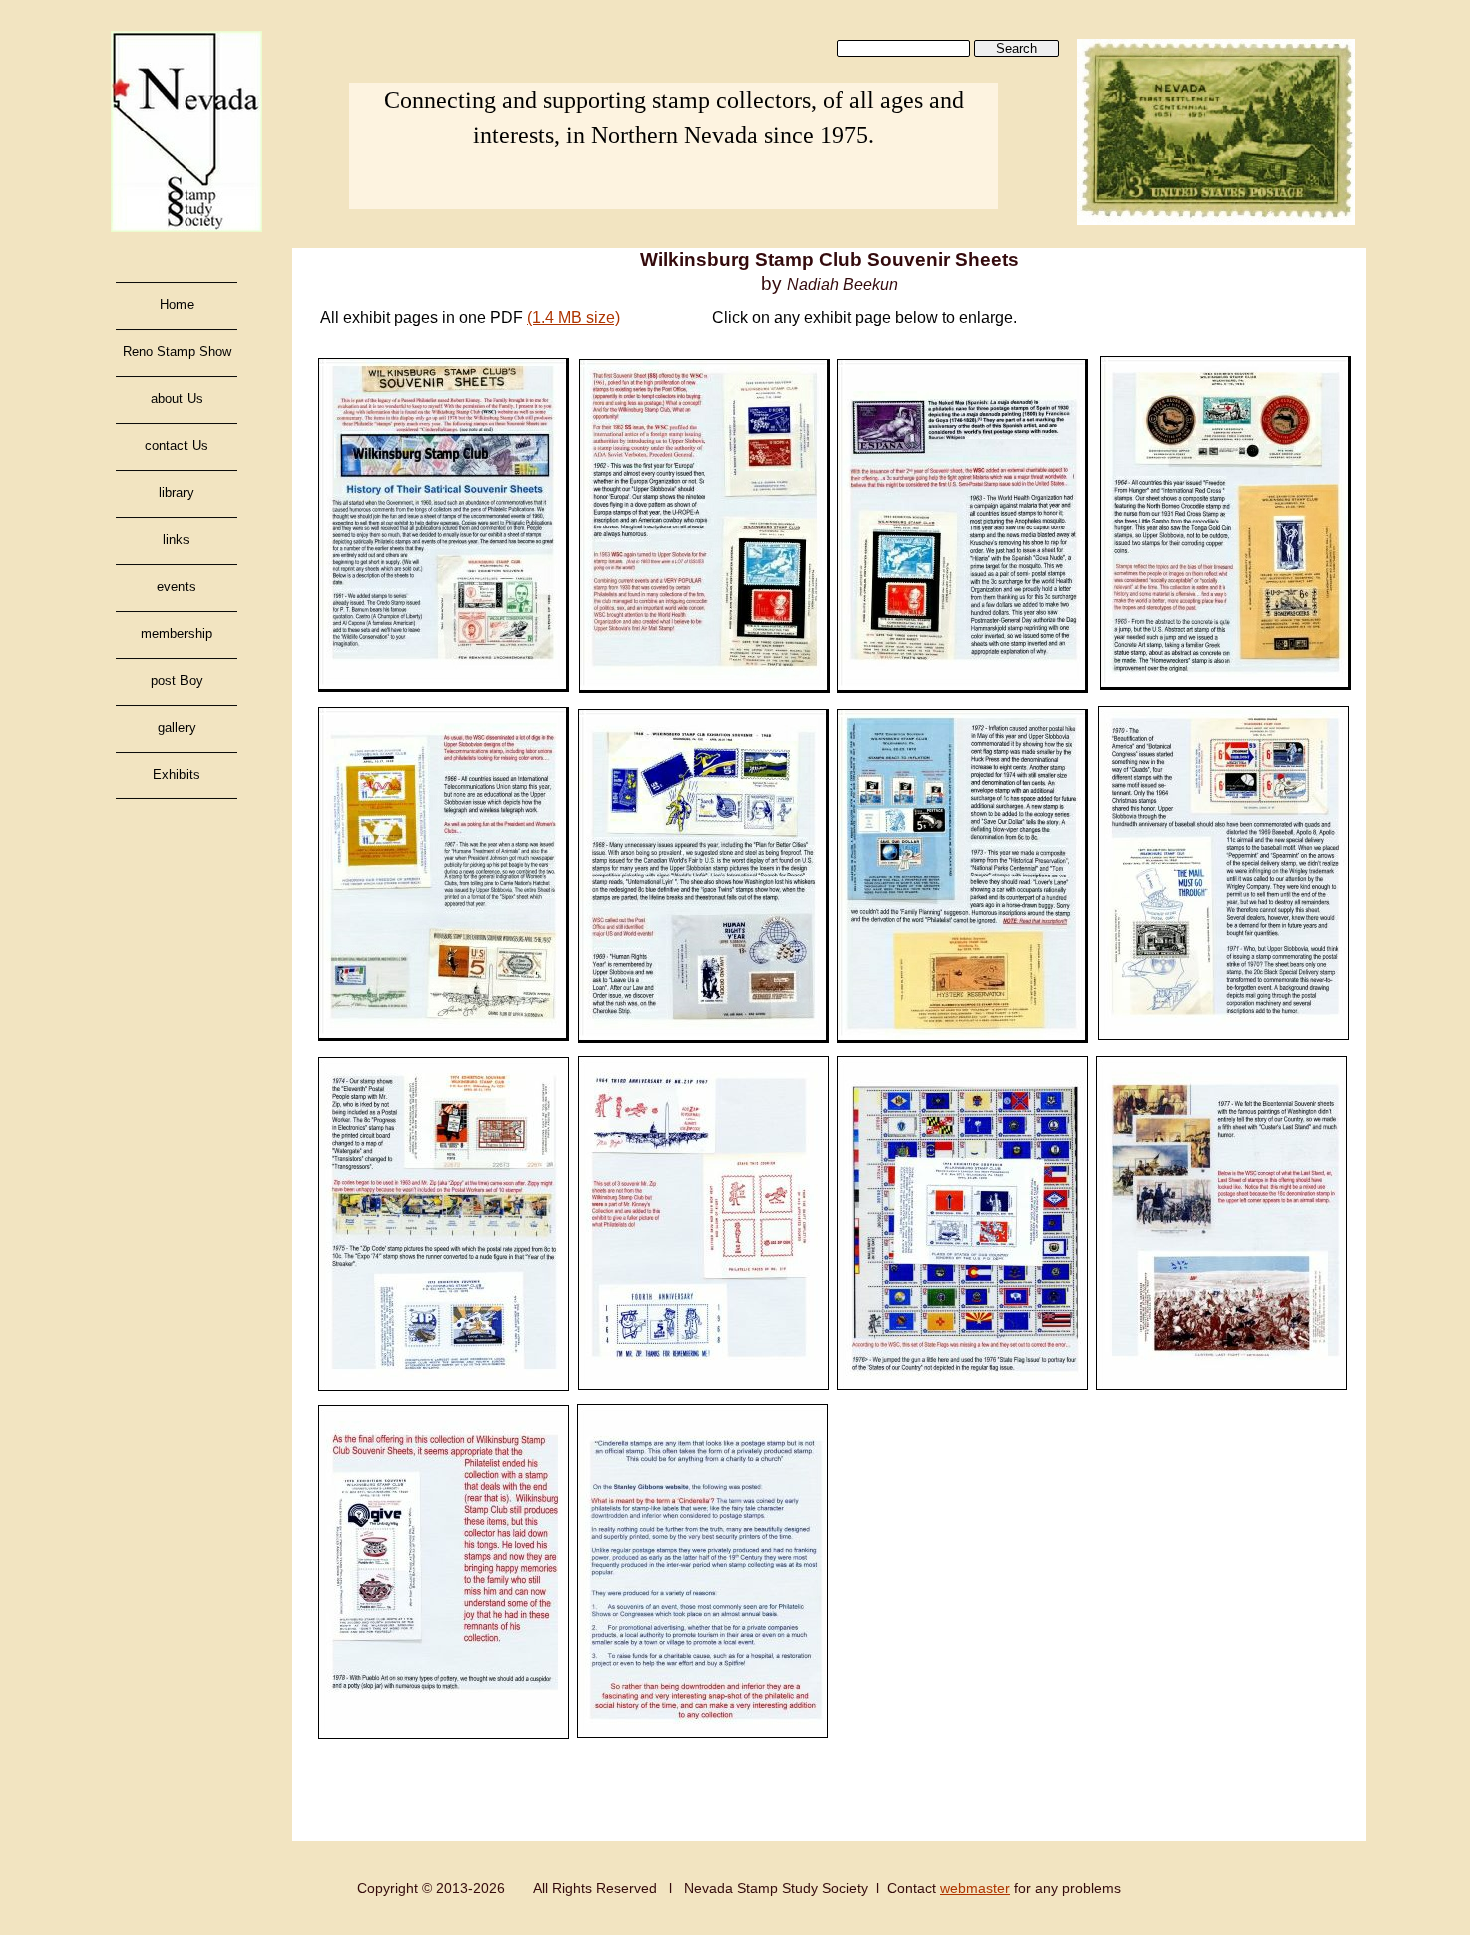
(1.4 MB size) (573, 317)
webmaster (975, 1888)
